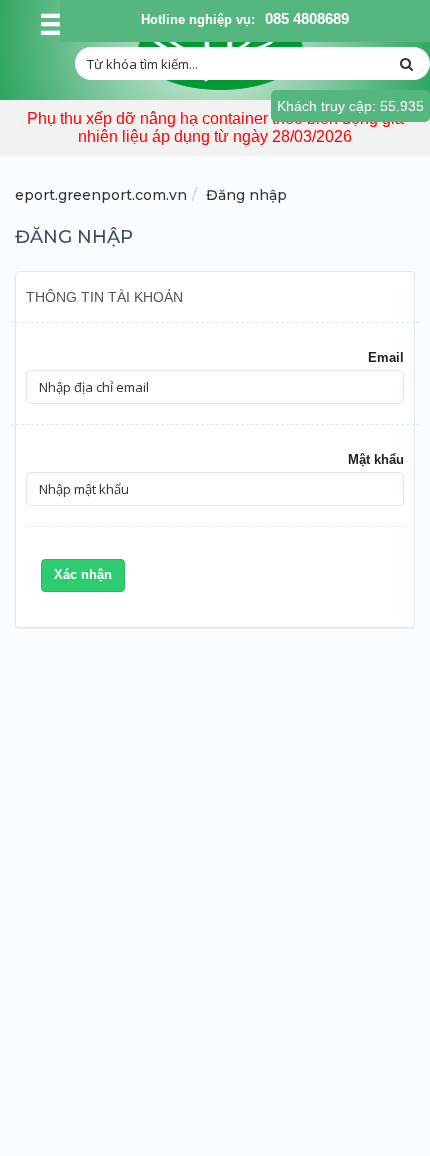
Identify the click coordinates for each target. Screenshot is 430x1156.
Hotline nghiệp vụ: (198, 19)
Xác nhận (83, 574)
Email (386, 357)
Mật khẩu (376, 459)
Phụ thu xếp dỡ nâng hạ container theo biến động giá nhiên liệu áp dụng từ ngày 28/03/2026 (215, 127)
